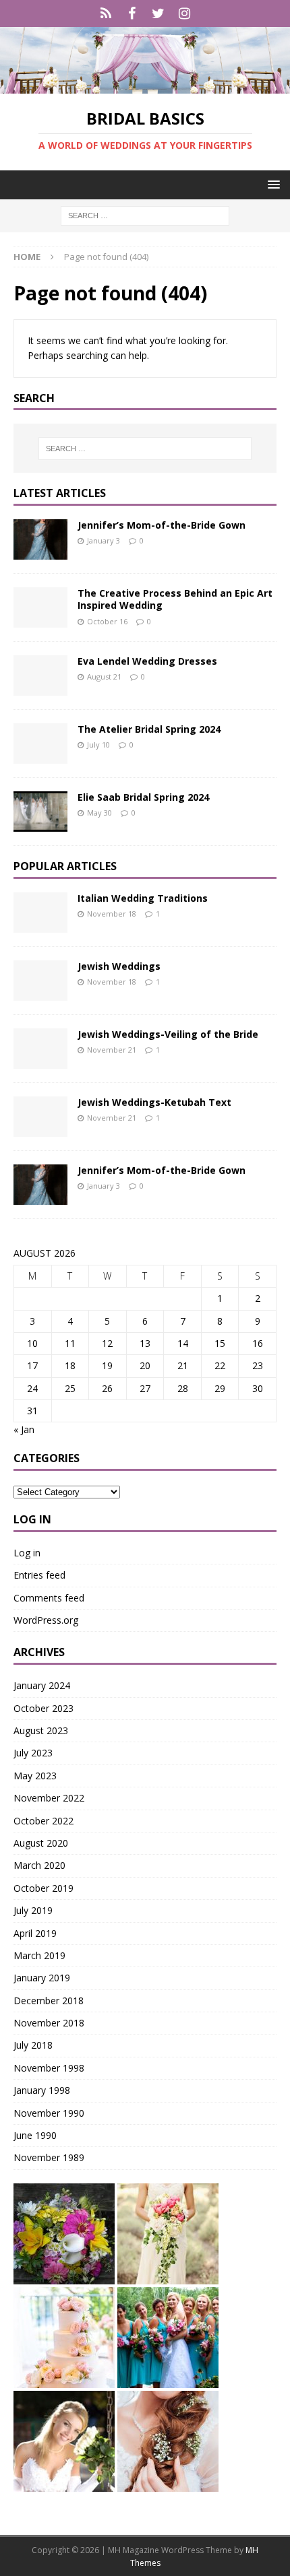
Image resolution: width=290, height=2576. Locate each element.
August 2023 (41, 1730)
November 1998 (49, 2068)
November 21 (112, 1050)
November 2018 (49, 2023)
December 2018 (49, 2001)
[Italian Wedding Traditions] (40, 913)
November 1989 (49, 2157)
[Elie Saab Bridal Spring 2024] (40, 812)
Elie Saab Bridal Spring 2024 (143, 797)
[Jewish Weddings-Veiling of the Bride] (40, 1049)
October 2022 (43, 1821)
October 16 (107, 621)
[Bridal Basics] (145, 86)
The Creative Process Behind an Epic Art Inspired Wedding (175, 599)
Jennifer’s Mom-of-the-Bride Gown (162, 525)
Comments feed (49, 1598)
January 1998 (42, 2090)
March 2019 (39, 1955)
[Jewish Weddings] (40, 981)
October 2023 (43, 1708)
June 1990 (35, 2135)
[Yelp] (106, 13)
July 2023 (33, 1753)
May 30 (99, 813)
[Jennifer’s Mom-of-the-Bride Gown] (40, 539)
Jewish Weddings (119, 966)
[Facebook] (132, 13)
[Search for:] (145, 214)
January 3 (104, 540)
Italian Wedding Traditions (143, 898)
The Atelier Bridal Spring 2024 (149, 729)
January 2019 (42, 1978)
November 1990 (49, 2113)
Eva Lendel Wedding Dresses (147, 661)
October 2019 (43, 1888)
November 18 (112, 914)
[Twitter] (158, 13)
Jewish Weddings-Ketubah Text (154, 1102)
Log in (27, 1553)
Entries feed (39, 1575)
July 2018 (33, 2045)
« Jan (24, 1429)
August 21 (104, 676)
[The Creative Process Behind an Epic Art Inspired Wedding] (40, 607)
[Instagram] (184, 13)
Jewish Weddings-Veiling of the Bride (168, 1034)
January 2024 (42, 1685)
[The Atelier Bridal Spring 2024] (40, 744)
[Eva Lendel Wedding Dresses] (40, 675)
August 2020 (41, 1843)
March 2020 (39, 1865)
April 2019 (35, 1933)
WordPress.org (46, 1620)
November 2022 (49, 1798)
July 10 (98, 745)
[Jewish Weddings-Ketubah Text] (40, 1117)
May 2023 (35, 1776)
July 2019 (33, 1910)
